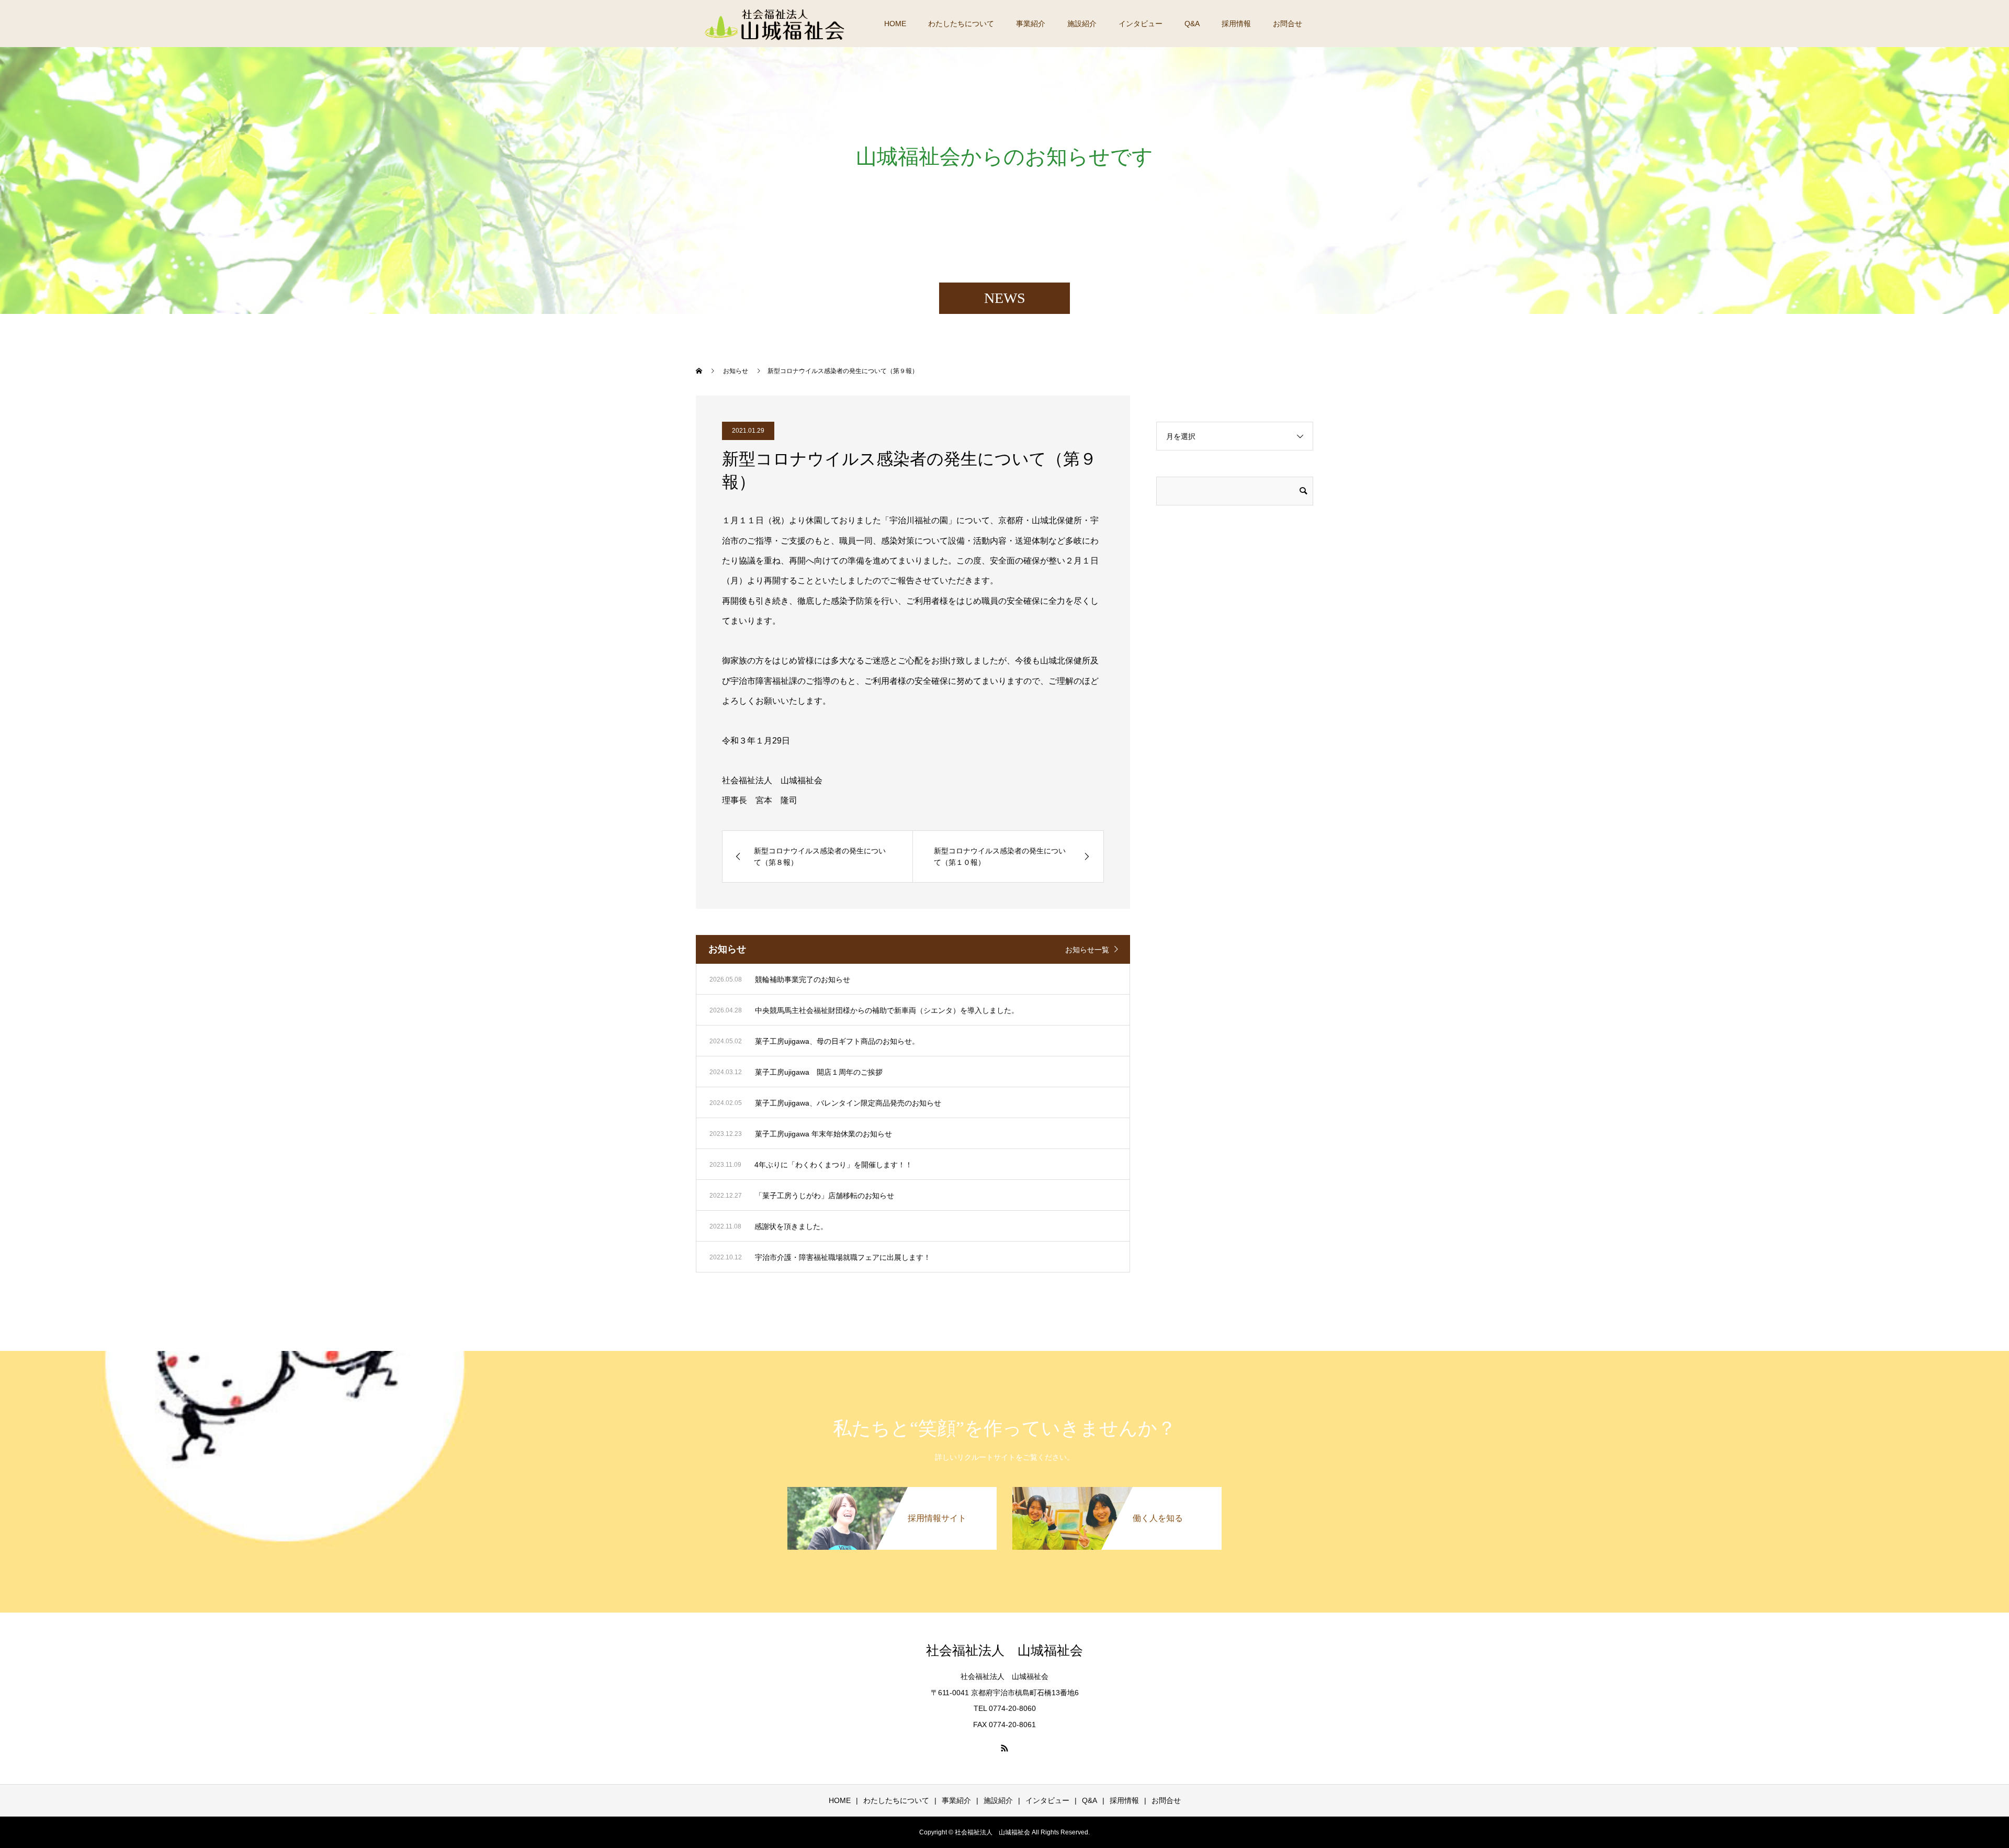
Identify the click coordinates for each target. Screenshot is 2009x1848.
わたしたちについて (961, 24)
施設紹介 (1082, 24)
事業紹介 (1031, 24)
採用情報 (1236, 24)
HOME (895, 24)
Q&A (1192, 24)
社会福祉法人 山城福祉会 (1004, 1650)
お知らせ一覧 (1087, 950)
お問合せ (1288, 24)
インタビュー (1141, 24)
